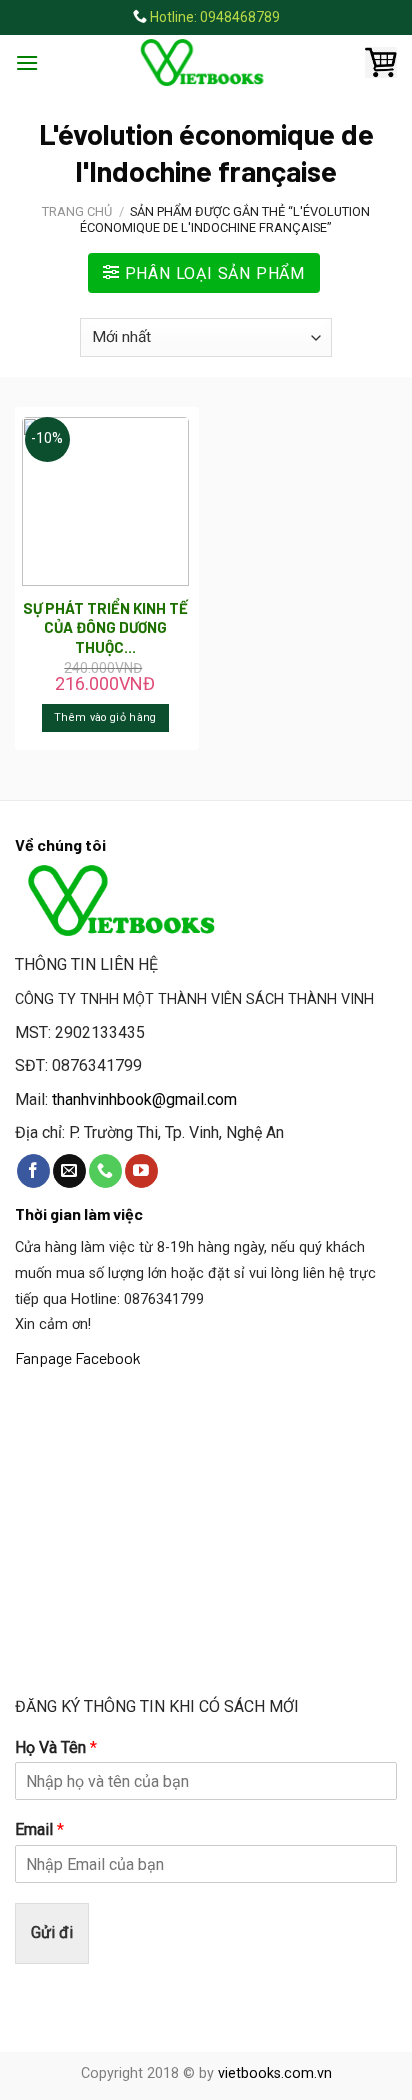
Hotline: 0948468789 (215, 17)
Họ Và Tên (56, 1747)
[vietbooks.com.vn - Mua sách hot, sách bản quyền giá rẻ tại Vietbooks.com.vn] (206, 62)
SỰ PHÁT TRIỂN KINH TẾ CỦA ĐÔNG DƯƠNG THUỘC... (105, 627)
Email (39, 1829)
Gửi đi (52, 1932)
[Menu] (27, 62)
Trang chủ (77, 211)
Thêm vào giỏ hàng (105, 717)
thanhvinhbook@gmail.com (144, 1099)
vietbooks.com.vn (275, 2073)
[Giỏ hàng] (381, 63)
